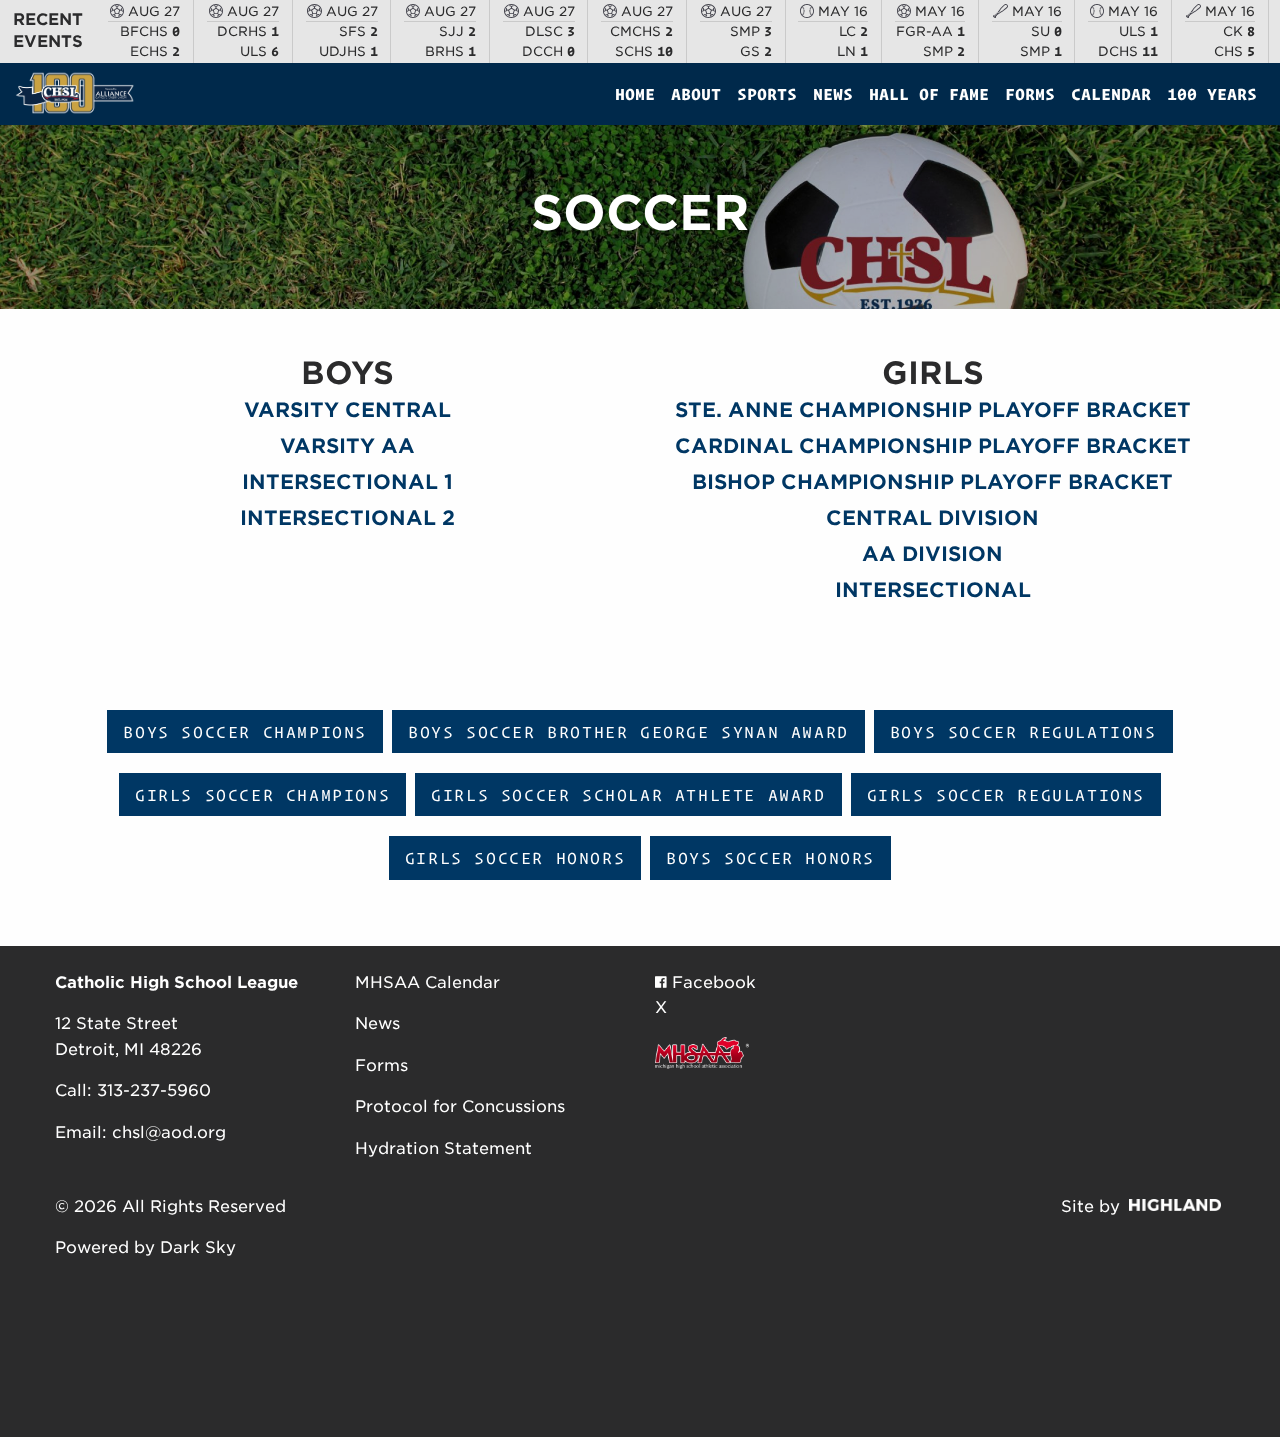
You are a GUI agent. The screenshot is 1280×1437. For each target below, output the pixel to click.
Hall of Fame (929, 94)
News (833, 94)
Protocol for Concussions (460, 1106)
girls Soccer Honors (515, 858)
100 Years (1212, 94)
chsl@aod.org (169, 1132)
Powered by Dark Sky (145, 1247)
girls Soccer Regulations (1006, 795)
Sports (767, 94)
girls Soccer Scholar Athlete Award (628, 795)
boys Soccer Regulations (1023, 732)
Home (635, 94)
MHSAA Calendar (427, 982)
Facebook (711, 982)
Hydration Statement (443, 1148)
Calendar (1111, 94)
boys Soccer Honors (770, 858)
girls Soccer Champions (262, 795)
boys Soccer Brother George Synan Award (628, 732)
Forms (1030, 94)
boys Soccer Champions (245, 732)
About (696, 94)
